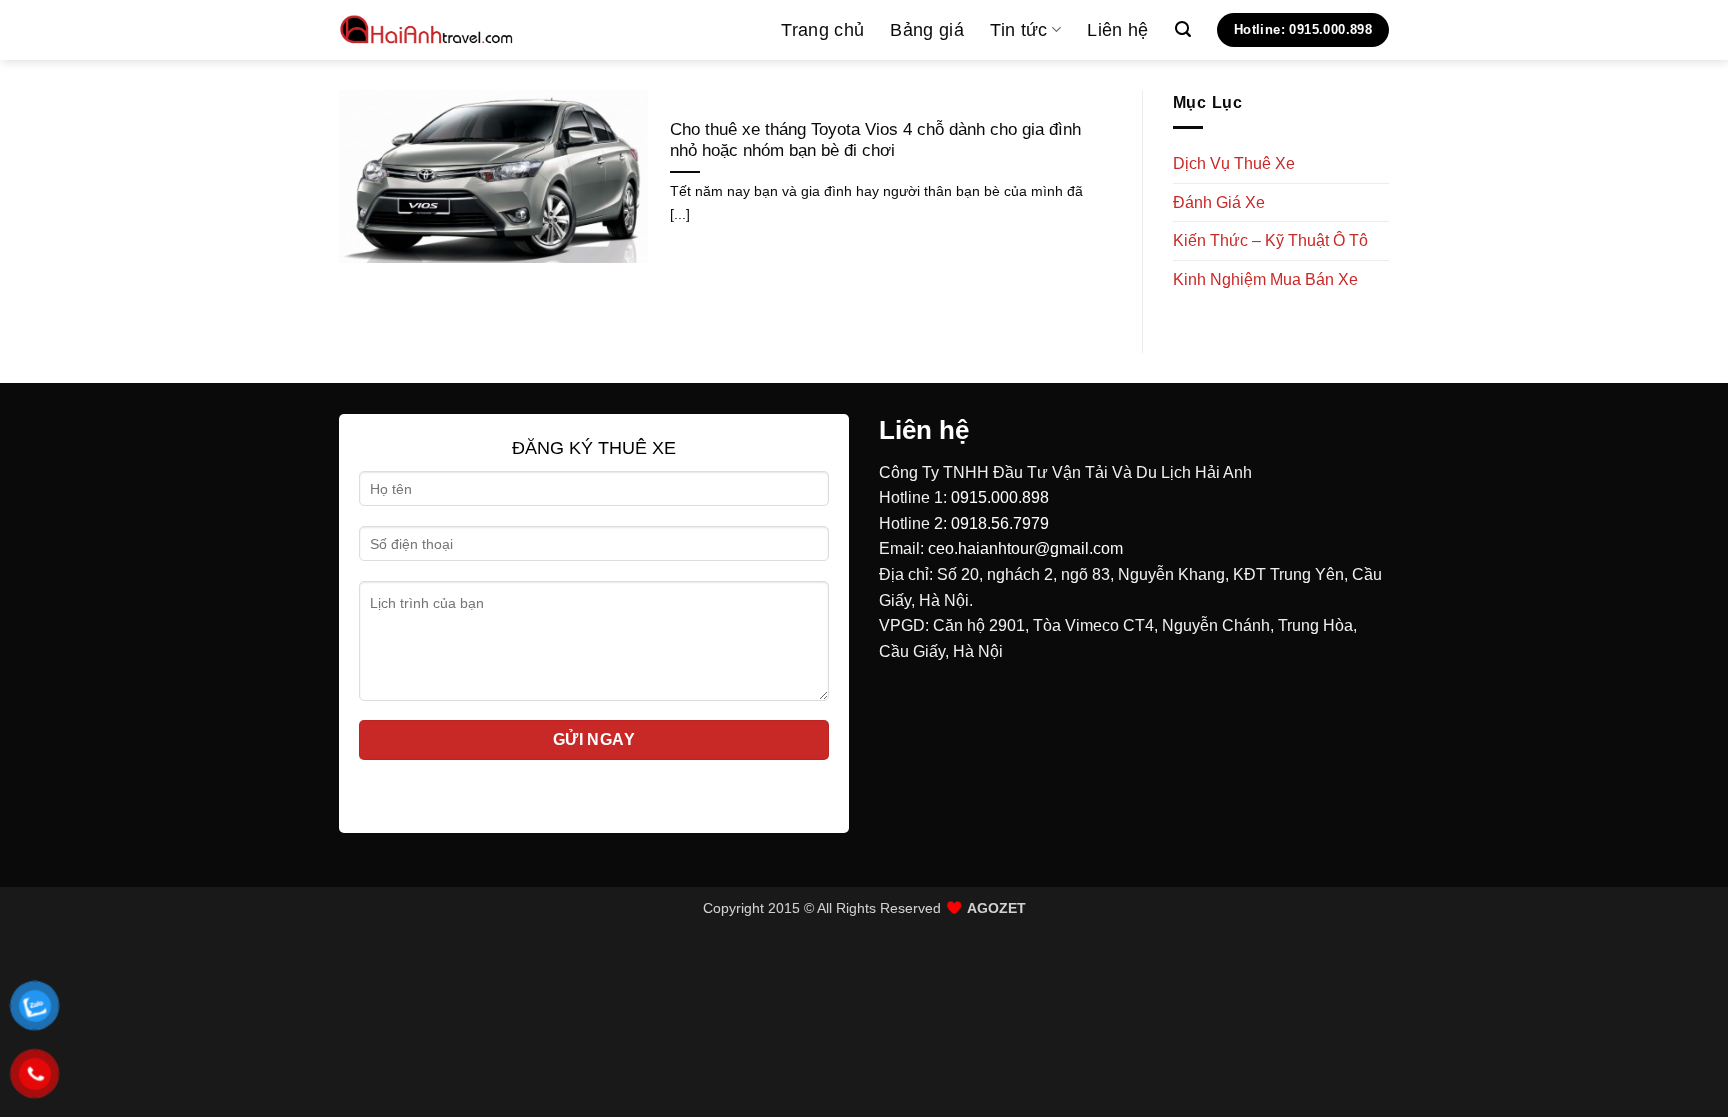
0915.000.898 (1000, 497)
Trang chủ (822, 30)
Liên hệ (1117, 30)
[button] (1183, 29)
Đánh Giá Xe (1219, 202)
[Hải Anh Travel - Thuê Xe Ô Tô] (427, 30)
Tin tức (1018, 30)
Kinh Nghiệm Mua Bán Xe (1265, 279)
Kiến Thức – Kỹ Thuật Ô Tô (1270, 240)
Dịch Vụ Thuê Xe (1234, 163)
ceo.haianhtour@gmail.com (1025, 548)
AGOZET (996, 908)
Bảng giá (927, 30)
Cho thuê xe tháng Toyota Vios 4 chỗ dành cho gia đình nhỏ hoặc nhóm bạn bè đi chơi (875, 140)
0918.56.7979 (1000, 523)
